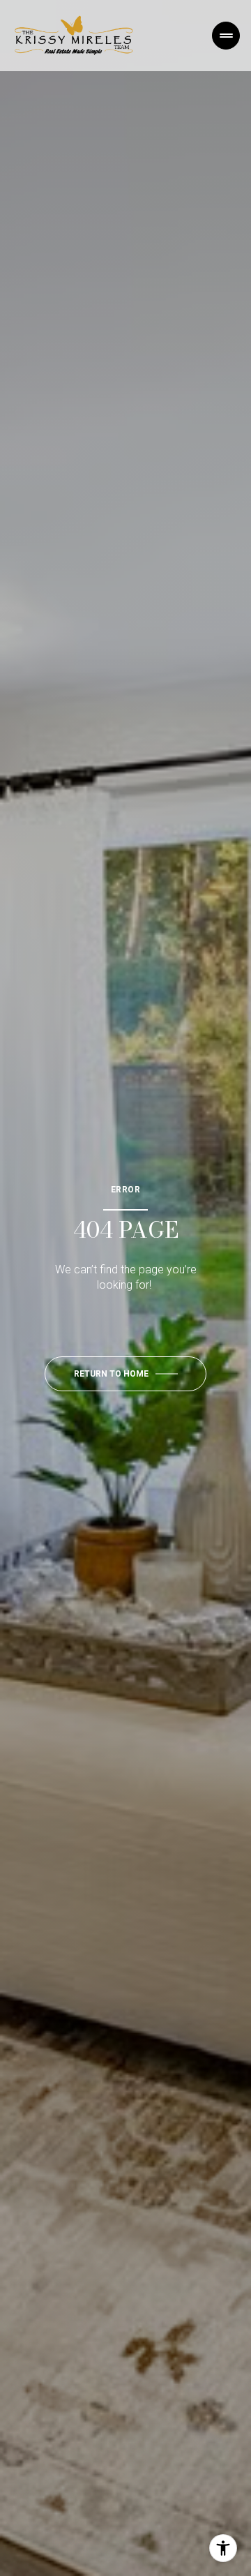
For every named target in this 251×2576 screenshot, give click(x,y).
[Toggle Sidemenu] (226, 36)
